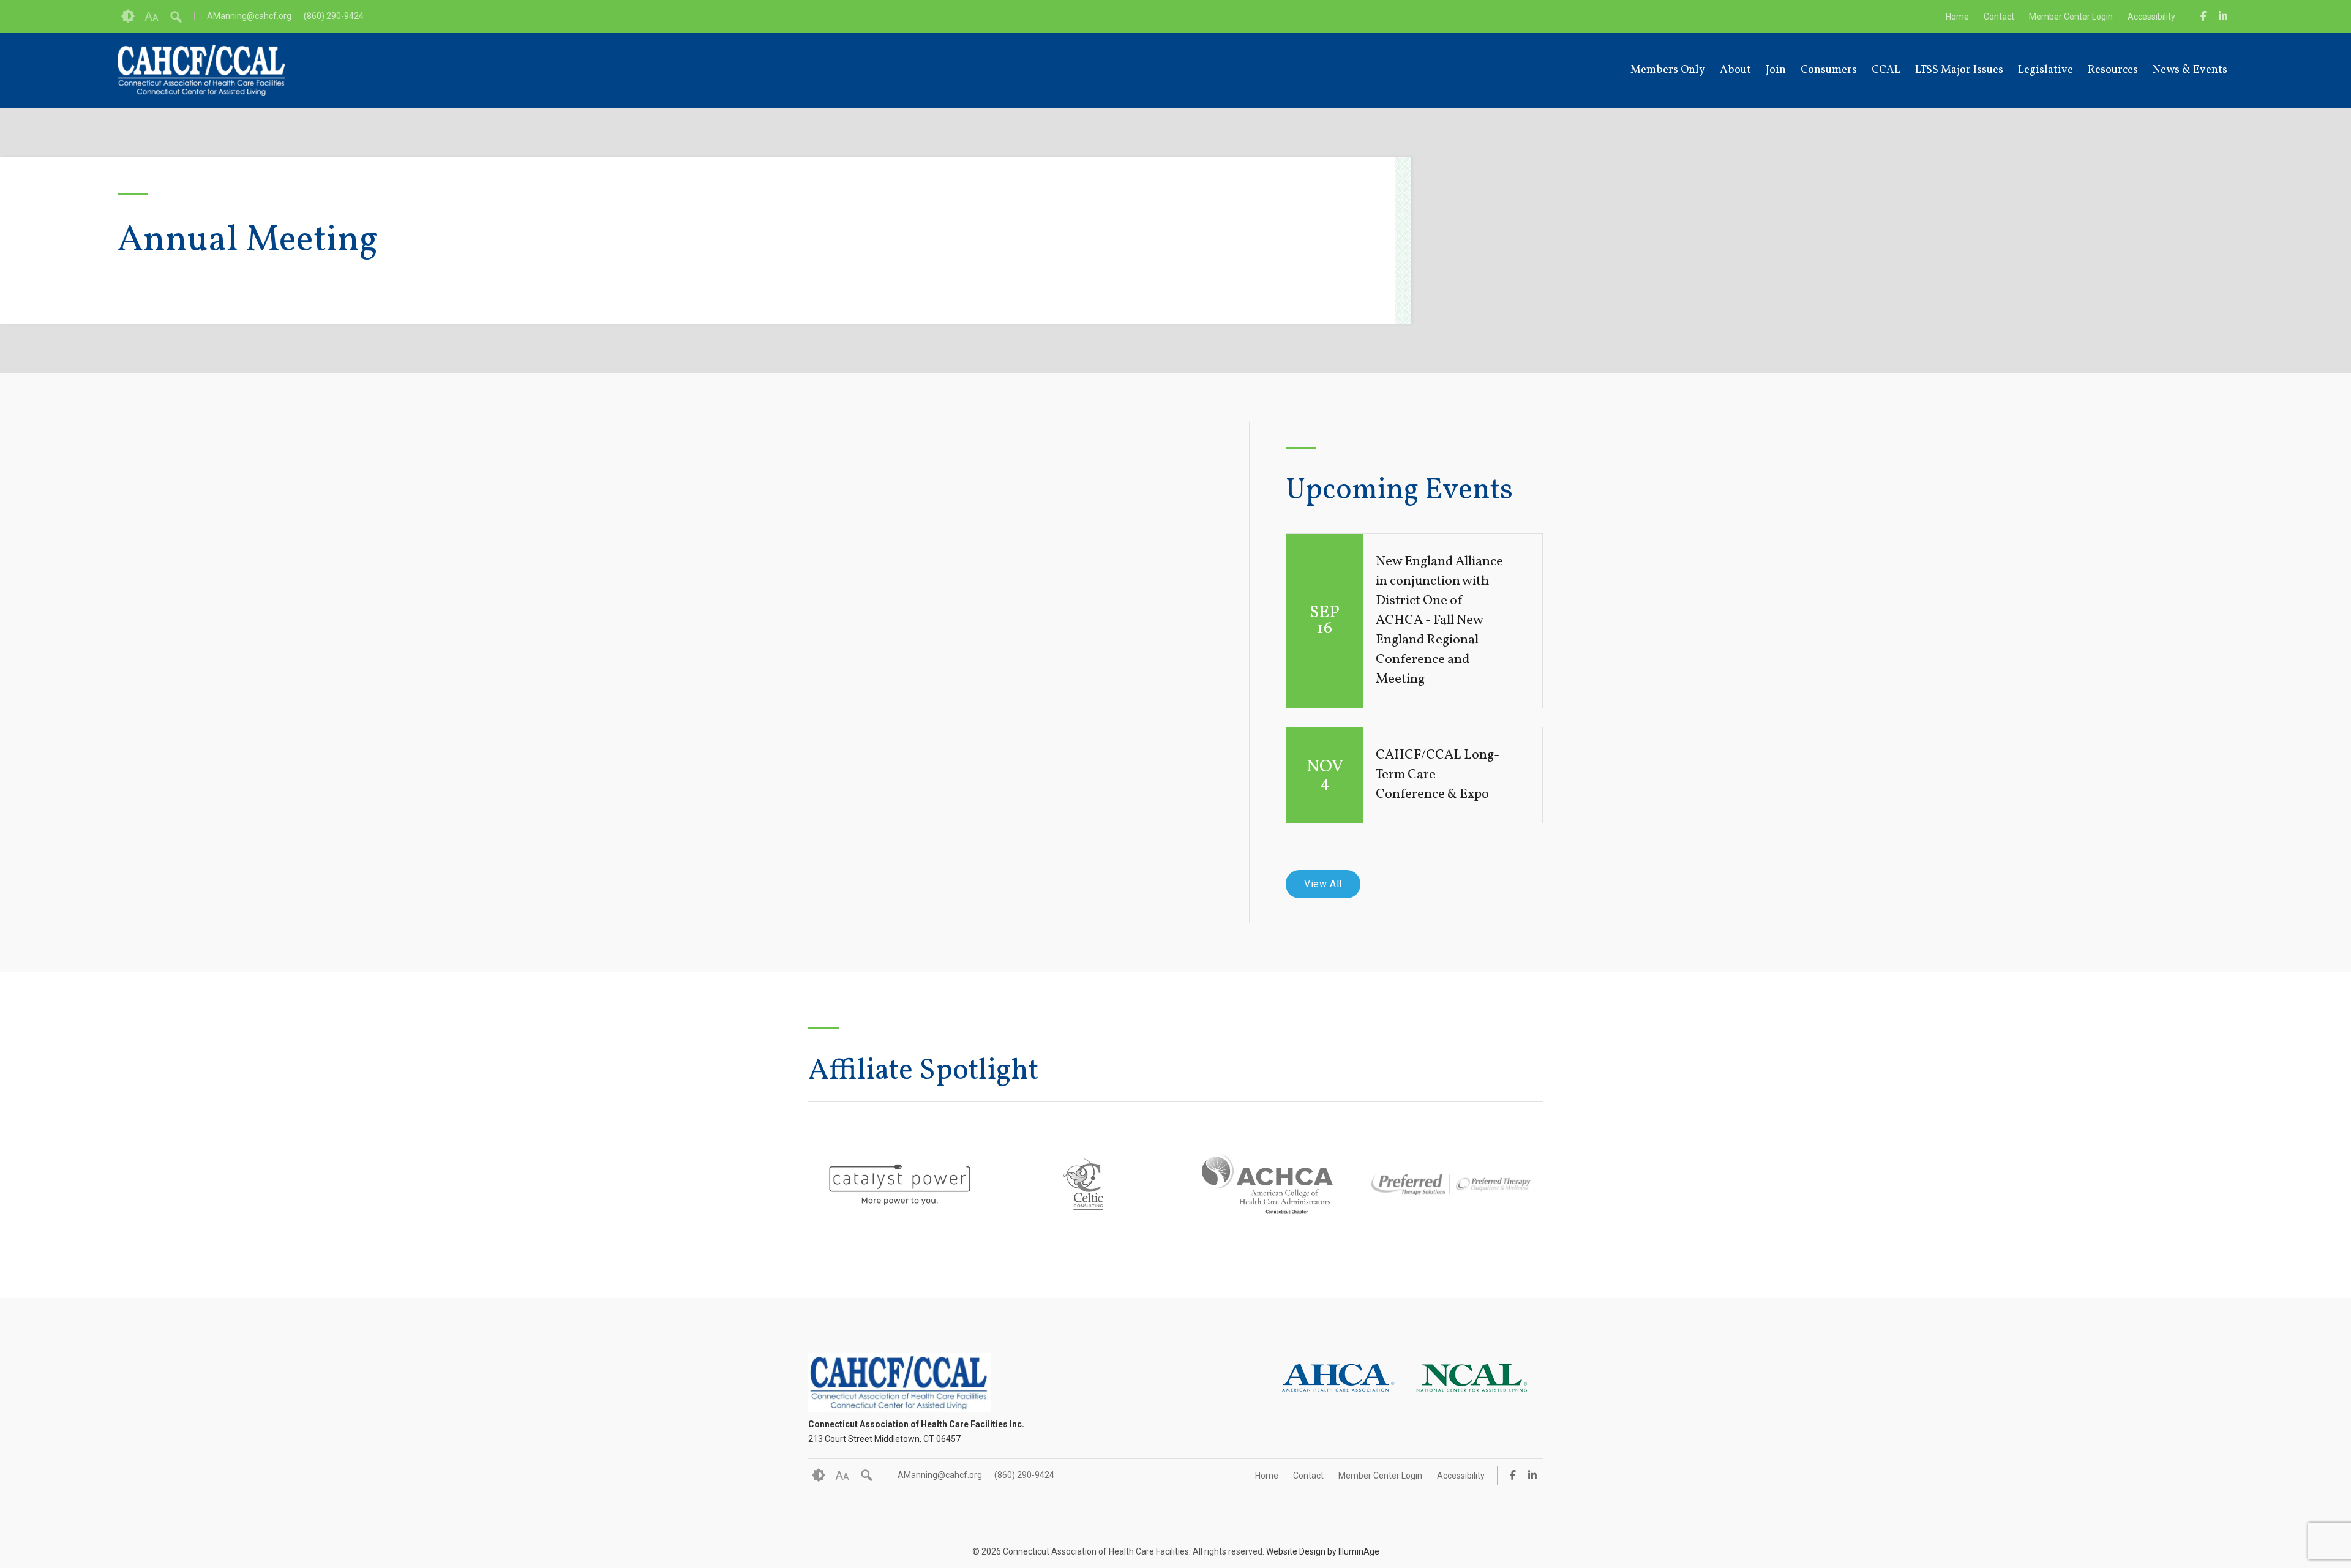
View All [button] (1323, 884)
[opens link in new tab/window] (2203, 16)
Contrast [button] (128, 17)
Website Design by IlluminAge (1323, 1551)
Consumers (1829, 70)
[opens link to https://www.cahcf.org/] (201, 70)
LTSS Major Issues (1959, 70)
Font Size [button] (152, 17)
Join (1776, 70)
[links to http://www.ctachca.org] (1268, 1200)
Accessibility (2151, 17)
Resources (2113, 70)
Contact (1999, 17)
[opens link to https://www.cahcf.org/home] (899, 1409)
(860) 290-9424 (334, 16)
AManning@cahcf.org (249, 16)
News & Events (2190, 70)
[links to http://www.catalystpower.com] (900, 1200)
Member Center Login (2071, 17)
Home (1957, 17)
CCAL (1886, 70)
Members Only (1668, 70)
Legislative (2045, 70)
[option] (900, 1185)
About (1735, 70)
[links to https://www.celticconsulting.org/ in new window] (1084, 1203)
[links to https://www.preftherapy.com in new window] (1451, 1220)
